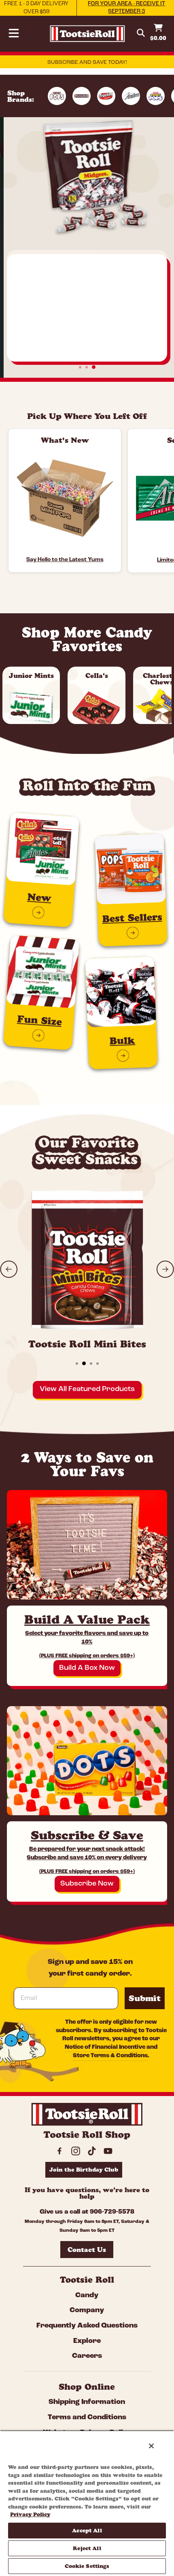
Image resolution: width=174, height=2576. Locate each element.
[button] (9, 1269)
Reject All (87, 2548)
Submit (145, 1998)
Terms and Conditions (87, 2418)
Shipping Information (87, 2402)
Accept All (87, 2530)
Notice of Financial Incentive (105, 2047)
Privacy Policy (30, 2514)
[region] (87, 2503)
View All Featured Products (87, 1389)
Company (87, 2311)
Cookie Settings (87, 2566)
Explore (87, 2341)
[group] (87, 504)
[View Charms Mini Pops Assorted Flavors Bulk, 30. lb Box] (65, 498)
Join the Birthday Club (84, 2170)
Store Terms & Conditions (110, 2056)
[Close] (151, 2446)
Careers (87, 2356)
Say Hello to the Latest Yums (65, 560)
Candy (87, 2296)
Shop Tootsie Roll (87, 335)
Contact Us (87, 2250)
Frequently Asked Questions (87, 2326)
